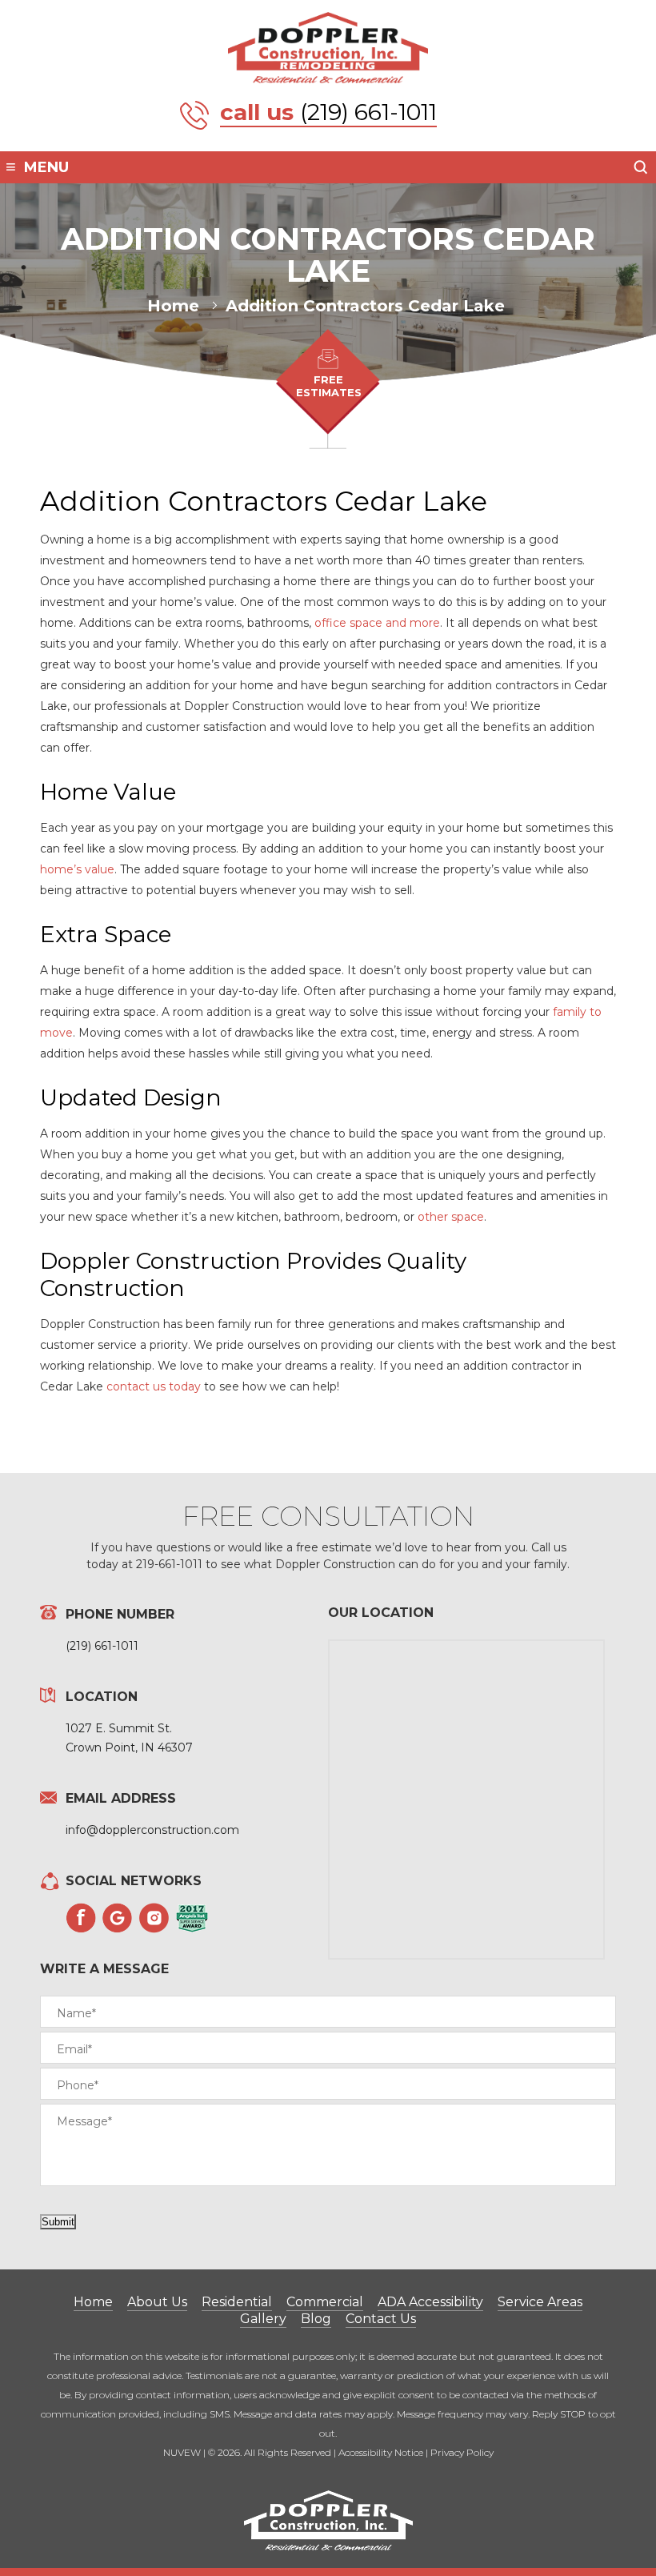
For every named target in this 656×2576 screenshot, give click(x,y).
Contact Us (381, 2319)
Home (93, 2302)
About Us (157, 2302)
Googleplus (118, 1918)
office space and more (376, 623)
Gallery (263, 2319)
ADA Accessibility (430, 2302)
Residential (237, 2302)
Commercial (325, 2302)
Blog (316, 2319)
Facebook (81, 1918)
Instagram (154, 1918)
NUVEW (182, 2452)
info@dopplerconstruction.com (152, 1830)
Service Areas (540, 2302)
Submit (58, 2222)
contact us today (154, 1386)
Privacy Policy (462, 2452)
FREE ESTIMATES (329, 386)
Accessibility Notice (381, 2452)
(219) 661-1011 (368, 112)
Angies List (192, 1918)
